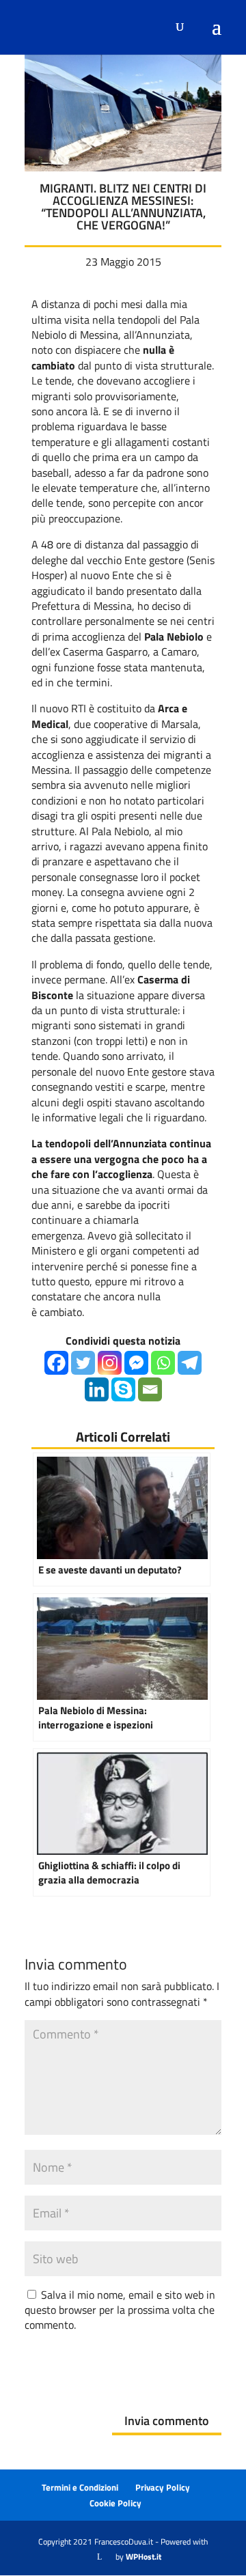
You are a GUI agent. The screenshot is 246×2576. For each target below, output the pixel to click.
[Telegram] (190, 1363)
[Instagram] (110, 1363)
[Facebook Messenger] (136, 1363)
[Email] (150, 1389)
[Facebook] (56, 1363)
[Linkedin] (97, 1389)
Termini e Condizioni (80, 2487)
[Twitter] (83, 1363)
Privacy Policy (163, 2487)
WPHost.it (143, 2557)
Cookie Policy (115, 2503)
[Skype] (123, 1389)
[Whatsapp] (163, 1363)
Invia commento (167, 2421)
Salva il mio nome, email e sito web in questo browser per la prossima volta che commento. (120, 2310)
